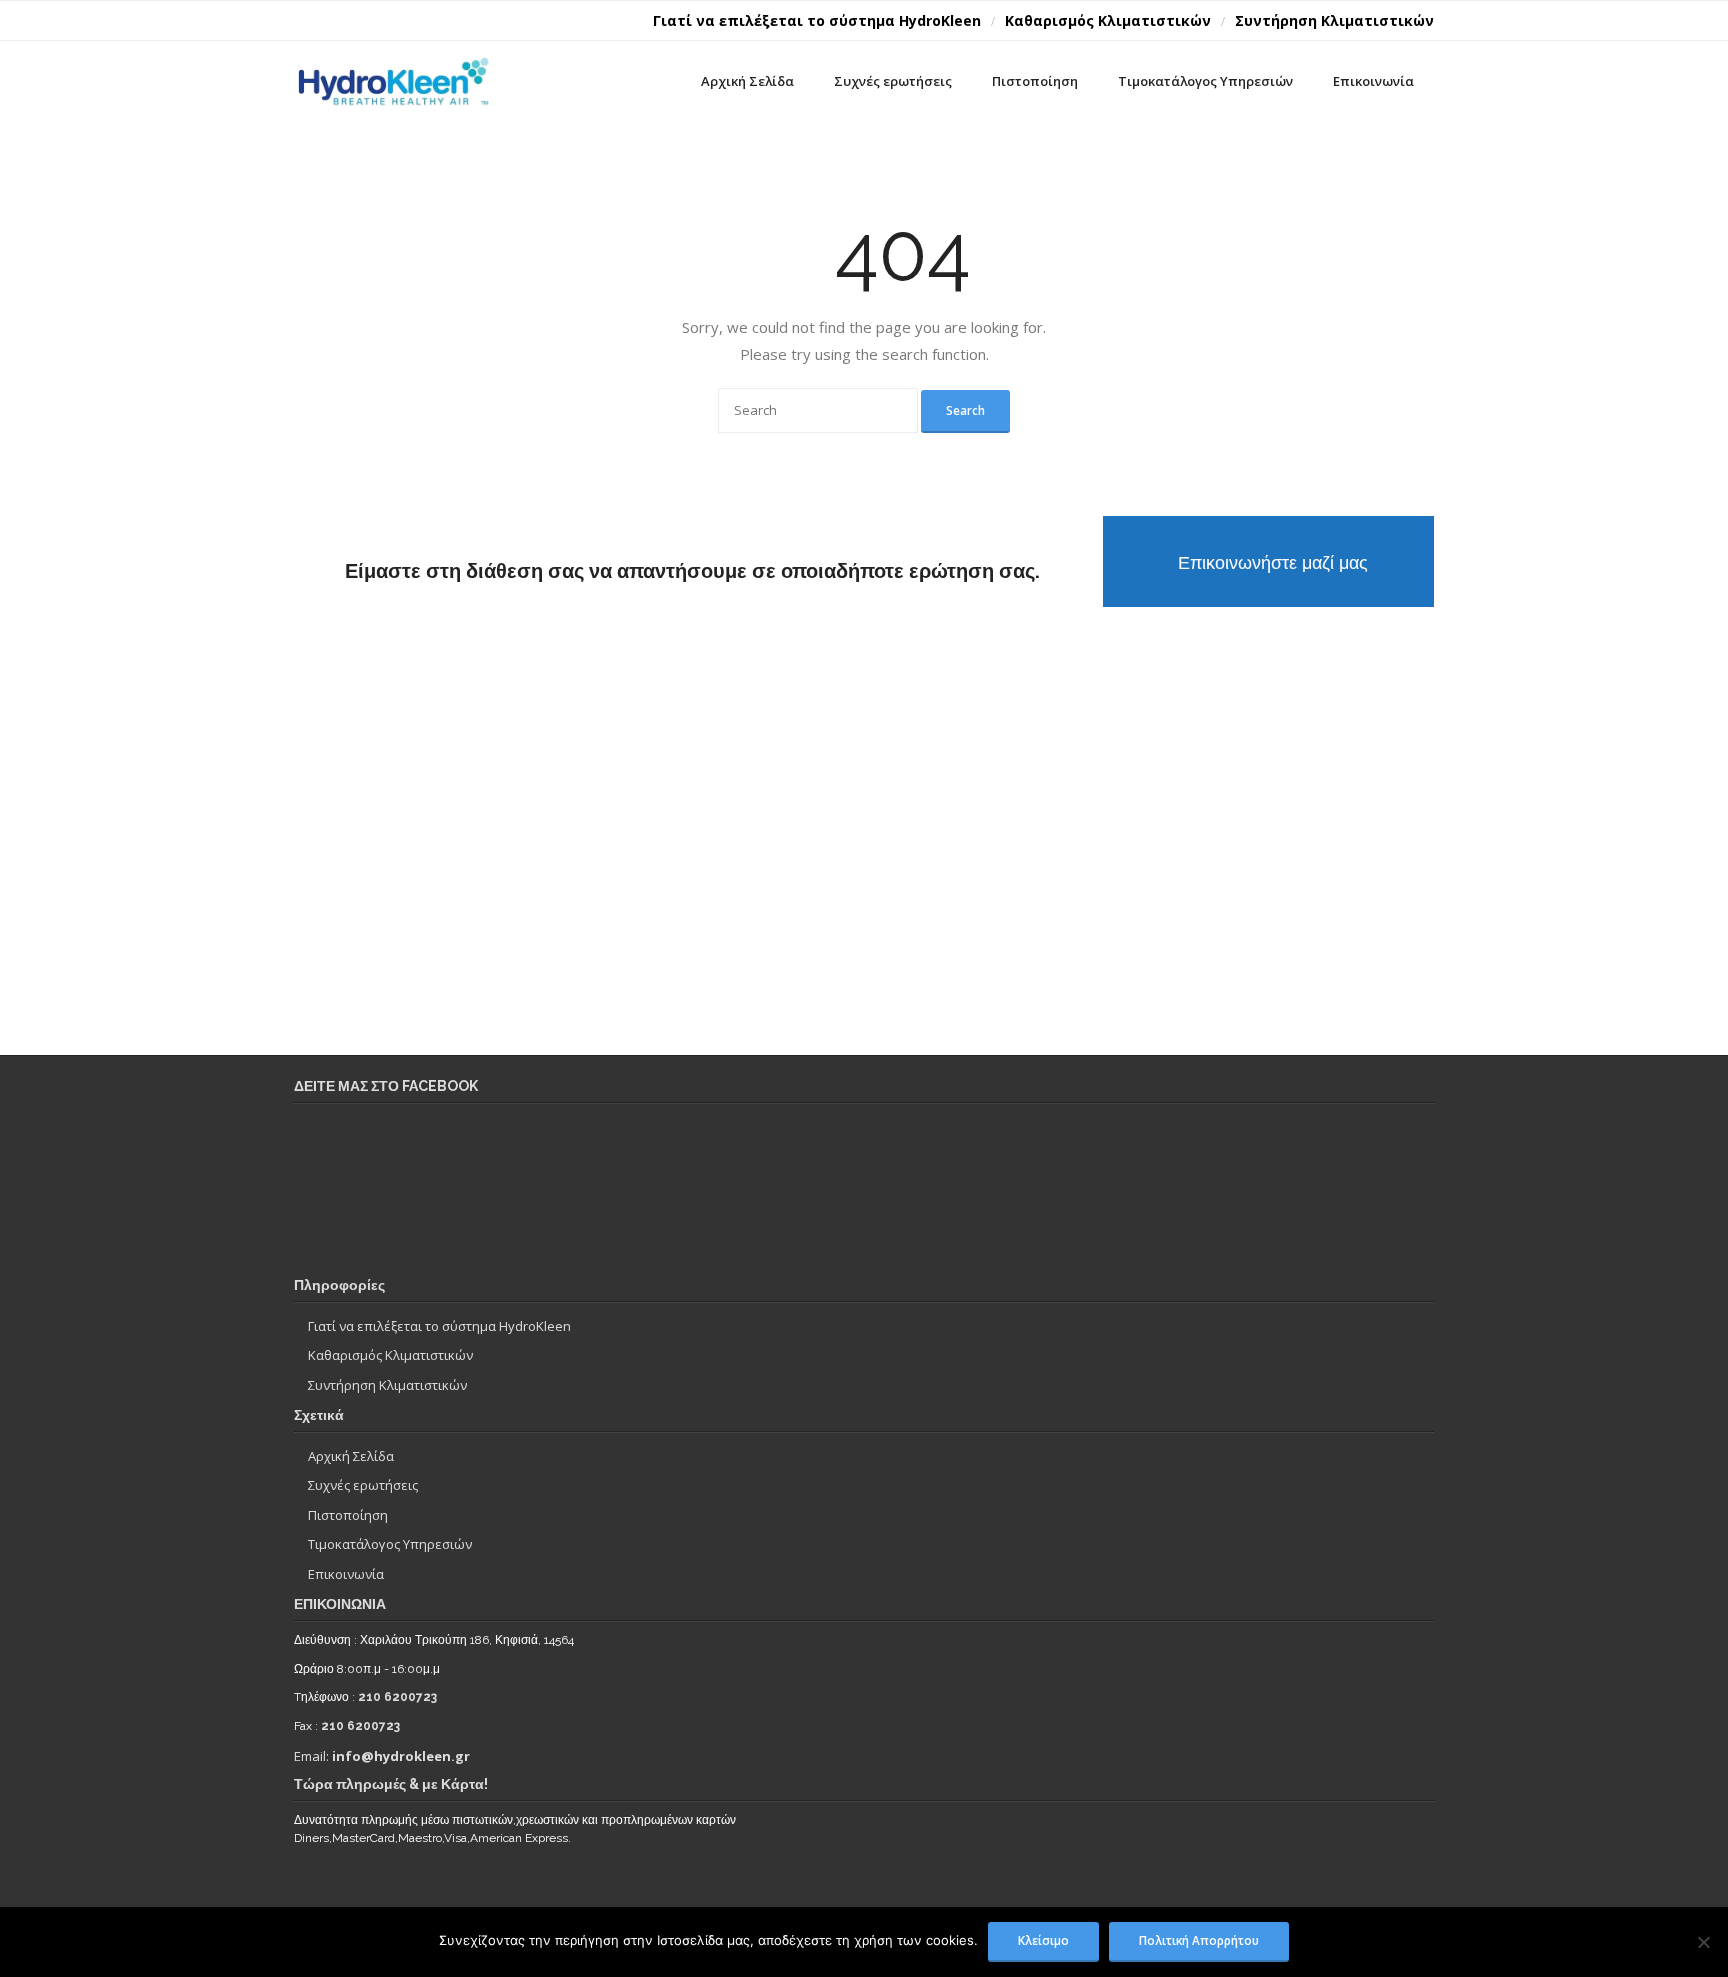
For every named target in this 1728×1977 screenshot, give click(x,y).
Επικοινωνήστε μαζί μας (1273, 562)
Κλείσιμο (1043, 1940)
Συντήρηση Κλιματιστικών (1334, 20)
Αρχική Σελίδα (351, 1456)
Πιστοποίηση (348, 1515)
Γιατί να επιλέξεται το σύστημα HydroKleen (817, 20)
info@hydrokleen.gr (401, 1756)
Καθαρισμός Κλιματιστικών (1108, 20)
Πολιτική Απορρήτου (1199, 1940)
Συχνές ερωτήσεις (363, 1485)
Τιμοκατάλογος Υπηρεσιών (390, 1544)
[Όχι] (1703, 1942)
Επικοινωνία (346, 1574)
